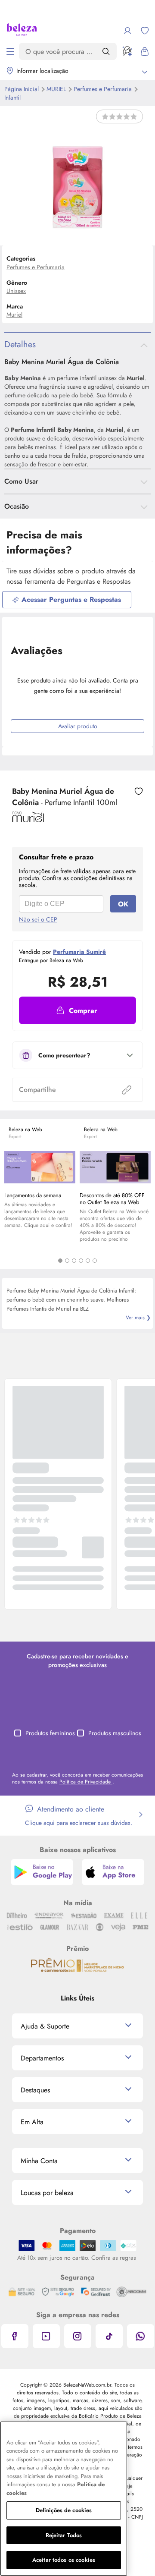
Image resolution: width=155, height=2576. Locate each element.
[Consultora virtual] (127, 51)
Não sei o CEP (38, 919)
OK (123, 904)
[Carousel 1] (60, 1261)
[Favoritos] (145, 31)
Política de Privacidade (86, 1782)
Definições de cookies (64, 2510)
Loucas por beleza (47, 2193)
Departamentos (42, 2058)
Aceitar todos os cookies (64, 2560)
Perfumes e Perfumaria (104, 89)
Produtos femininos (50, 1733)
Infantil (12, 98)
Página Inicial (22, 89)
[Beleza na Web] (22, 31)
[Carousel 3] (74, 1261)
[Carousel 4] (81, 1261)
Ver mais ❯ (138, 1318)
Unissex (16, 291)
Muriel (57, 89)
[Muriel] (28, 819)
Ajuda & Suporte (45, 2026)
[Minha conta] (127, 31)
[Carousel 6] (95, 1261)
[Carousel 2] (67, 1261)
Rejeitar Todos (64, 2535)
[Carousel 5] (88, 1261)
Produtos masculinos (115, 1733)
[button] (77, 1010)
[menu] (10, 51)
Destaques (35, 2090)
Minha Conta (39, 2161)
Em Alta (32, 2122)
